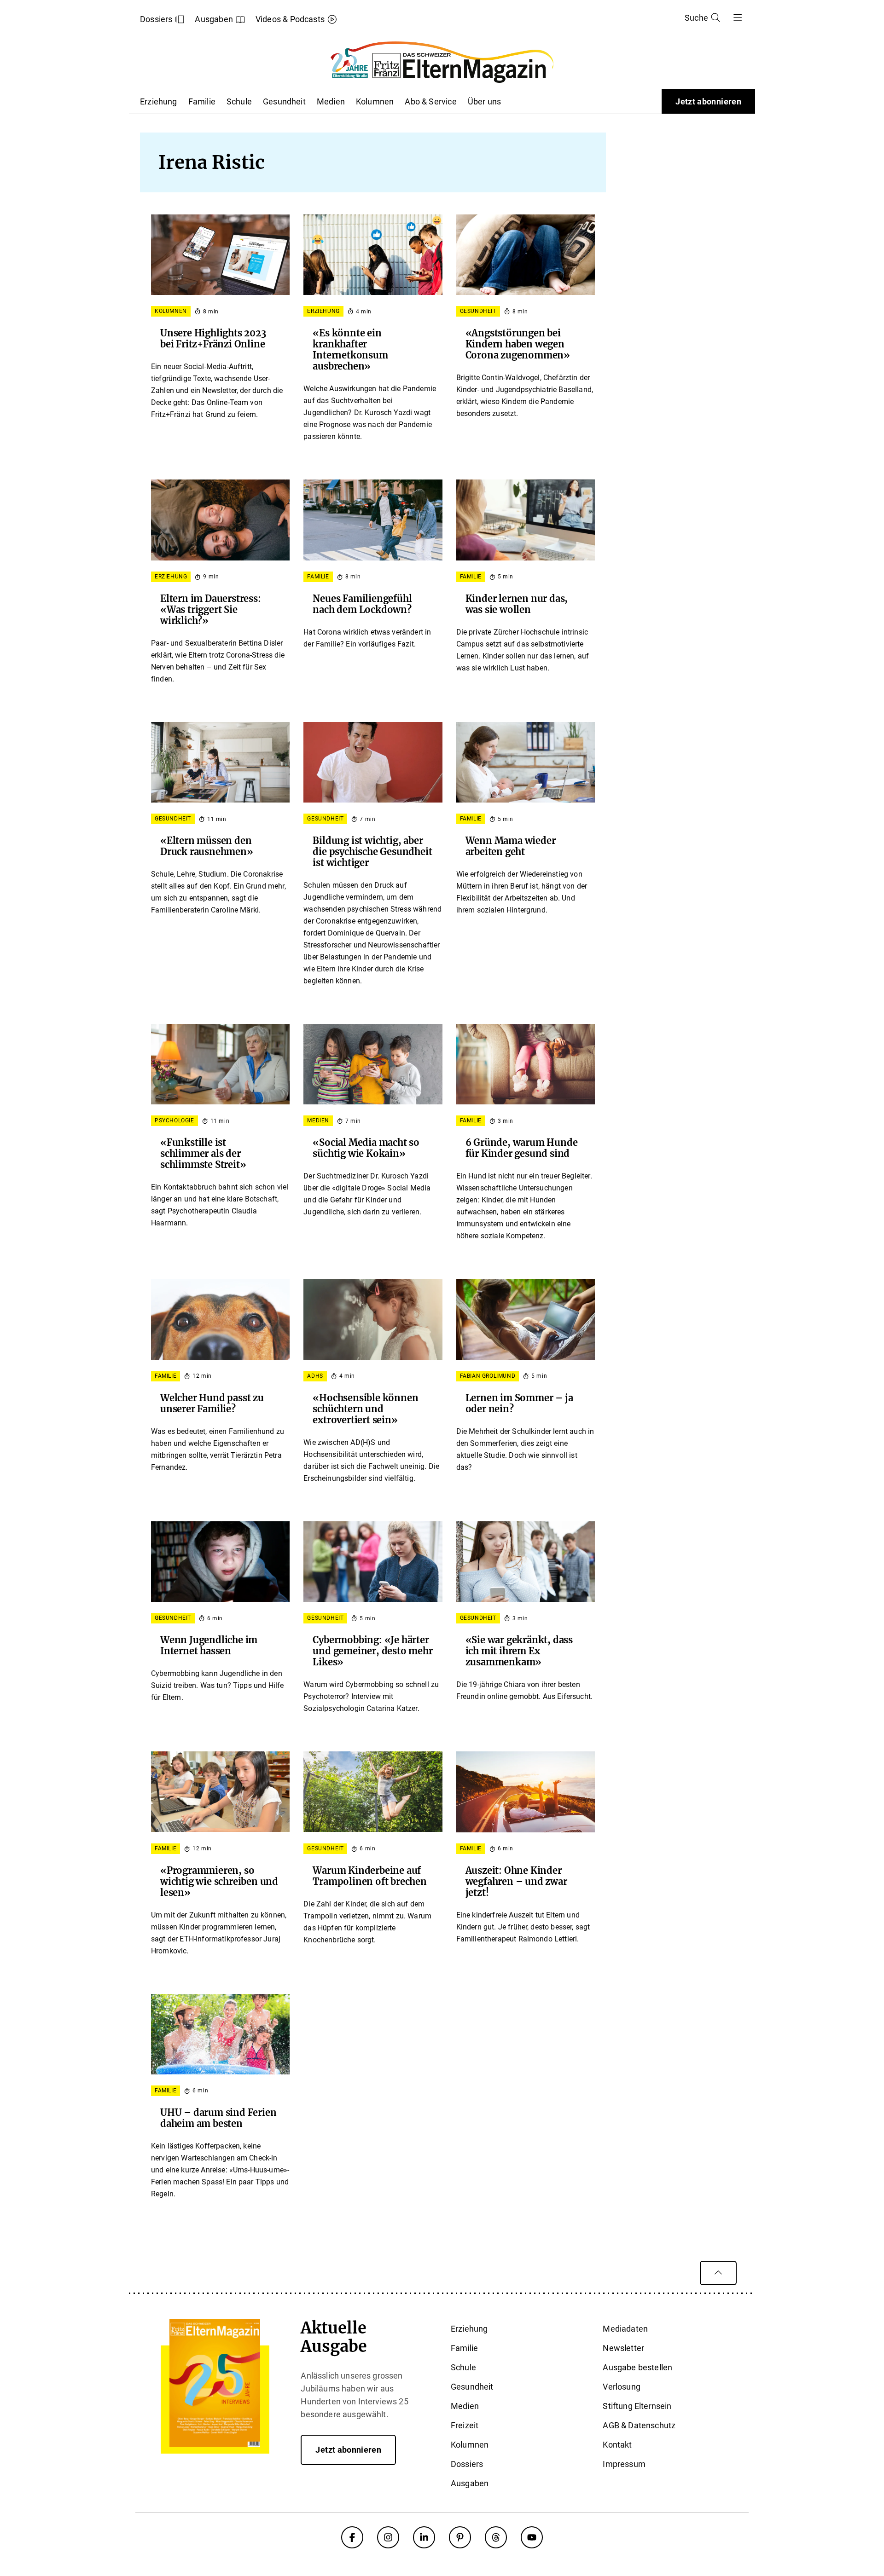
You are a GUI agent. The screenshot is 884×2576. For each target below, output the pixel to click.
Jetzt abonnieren (708, 101)
